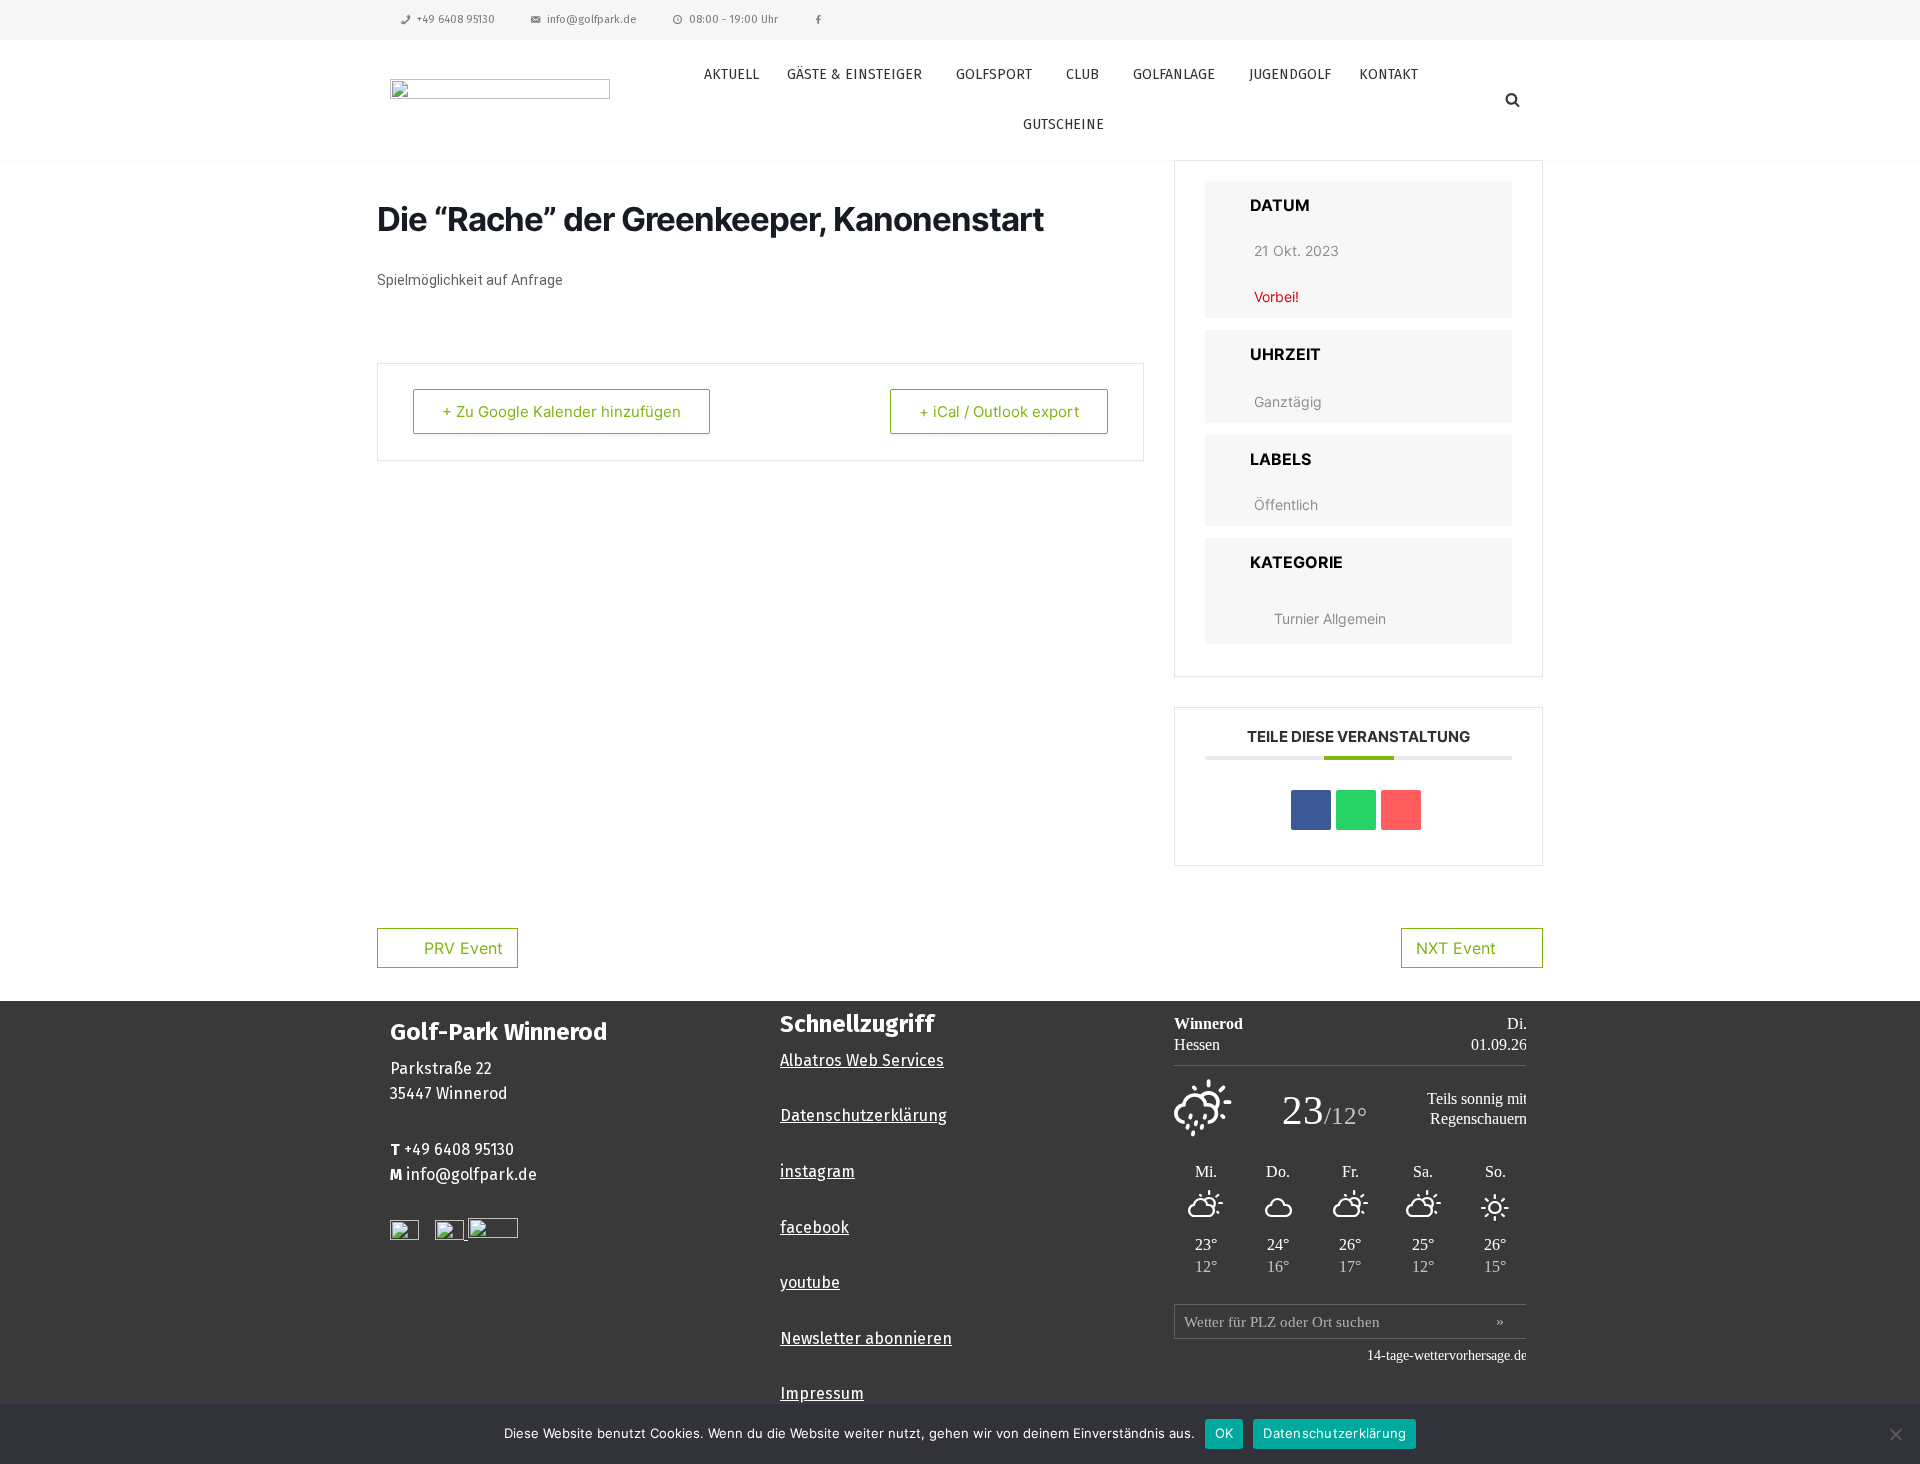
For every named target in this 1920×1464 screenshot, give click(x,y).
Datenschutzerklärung (863, 1115)
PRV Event (463, 948)
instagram (817, 1171)
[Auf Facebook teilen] (1311, 810)
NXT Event (1456, 948)
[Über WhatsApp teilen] (1356, 810)
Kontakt (1388, 74)
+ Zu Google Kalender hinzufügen (561, 411)
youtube (810, 1282)
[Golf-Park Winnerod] (500, 99)
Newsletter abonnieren (866, 1338)
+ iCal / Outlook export (999, 411)
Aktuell (731, 74)
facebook (814, 1227)
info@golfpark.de (592, 19)
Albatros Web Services (862, 1060)
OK (1224, 1433)
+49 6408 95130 (456, 19)
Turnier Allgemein (1330, 618)
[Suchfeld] (1512, 99)
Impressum (822, 1393)
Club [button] (1082, 74)
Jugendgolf (1290, 74)
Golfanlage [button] (1174, 74)
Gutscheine (1063, 124)
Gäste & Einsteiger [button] (854, 74)
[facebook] (818, 20)
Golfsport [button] (994, 74)
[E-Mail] (1401, 810)
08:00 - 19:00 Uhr (733, 19)
